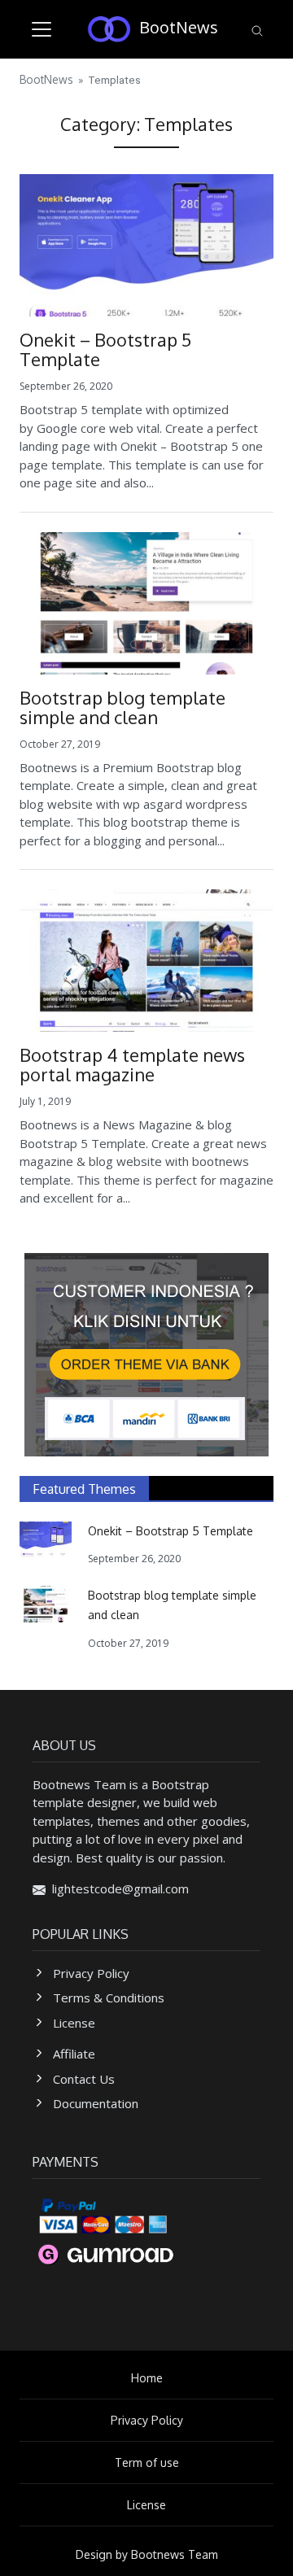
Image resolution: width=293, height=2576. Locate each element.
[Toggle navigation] (42, 29)
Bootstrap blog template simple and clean (122, 707)
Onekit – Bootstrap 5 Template (105, 349)
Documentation (96, 2103)
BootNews (179, 27)
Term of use (147, 2462)
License (74, 2023)
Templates (114, 80)
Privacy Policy (91, 1973)
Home (147, 2378)
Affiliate (74, 2054)
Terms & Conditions (109, 1997)
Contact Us (84, 2079)
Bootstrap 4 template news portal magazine (132, 1064)
